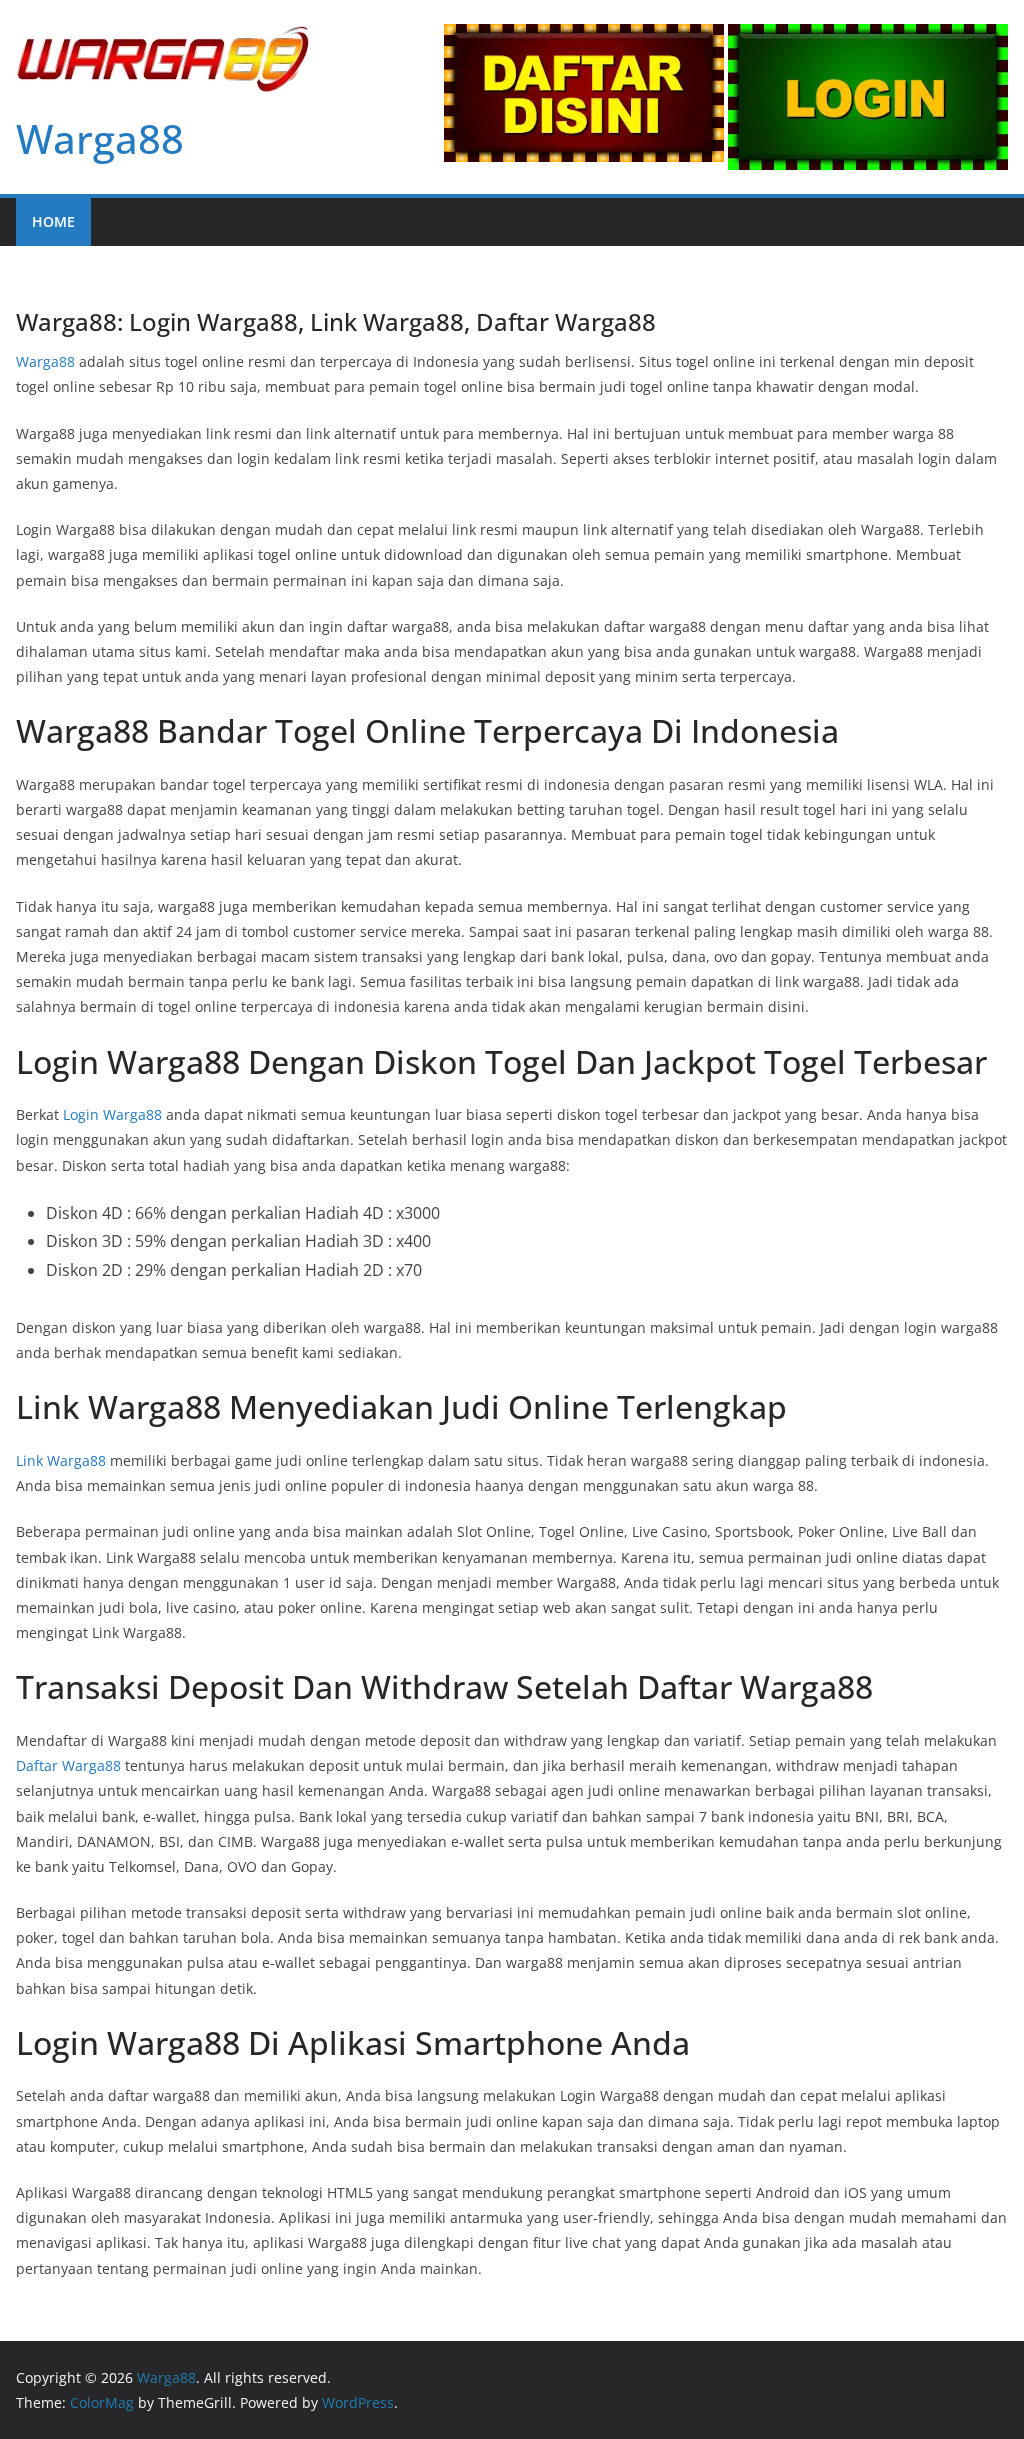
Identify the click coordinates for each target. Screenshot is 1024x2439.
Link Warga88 (61, 1460)
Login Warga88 (112, 1114)
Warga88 (100, 138)
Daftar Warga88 (68, 1765)
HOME (53, 221)
